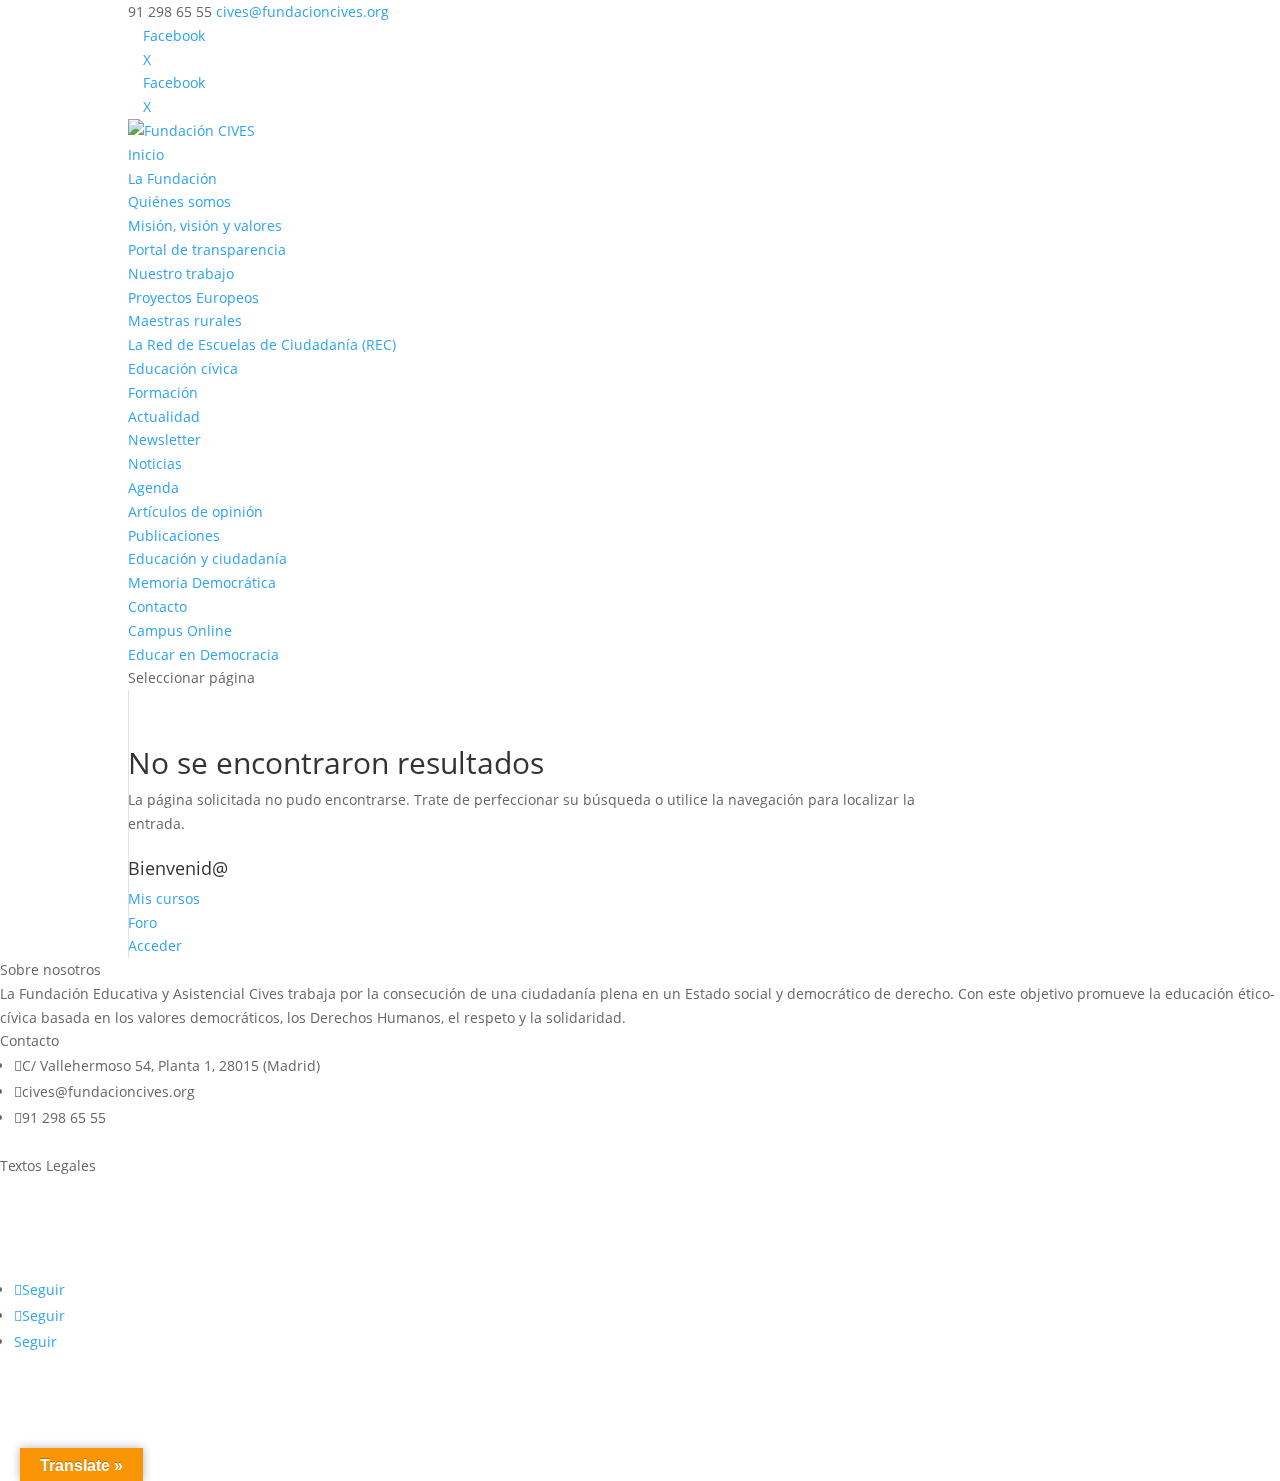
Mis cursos (164, 898)
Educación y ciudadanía (207, 558)
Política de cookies (61, 1265)
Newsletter (164, 439)
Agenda (153, 487)
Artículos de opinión (195, 511)
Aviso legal (35, 1189)
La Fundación (172, 178)
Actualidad (164, 416)
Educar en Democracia (203, 654)
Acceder (155, 945)
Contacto (157, 606)
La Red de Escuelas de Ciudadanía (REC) (262, 344)
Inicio (146, 154)
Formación (163, 392)
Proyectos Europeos (193, 297)
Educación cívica (183, 368)
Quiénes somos (179, 201)
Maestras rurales (185, 320)
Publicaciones (174, 535)
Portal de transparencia (207, 249)
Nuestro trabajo (181, 273)
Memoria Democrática (202, 582)
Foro (142, 922)
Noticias (155, 463)
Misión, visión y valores (205, 225)
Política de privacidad (72, 1227)
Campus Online (180, 630)
